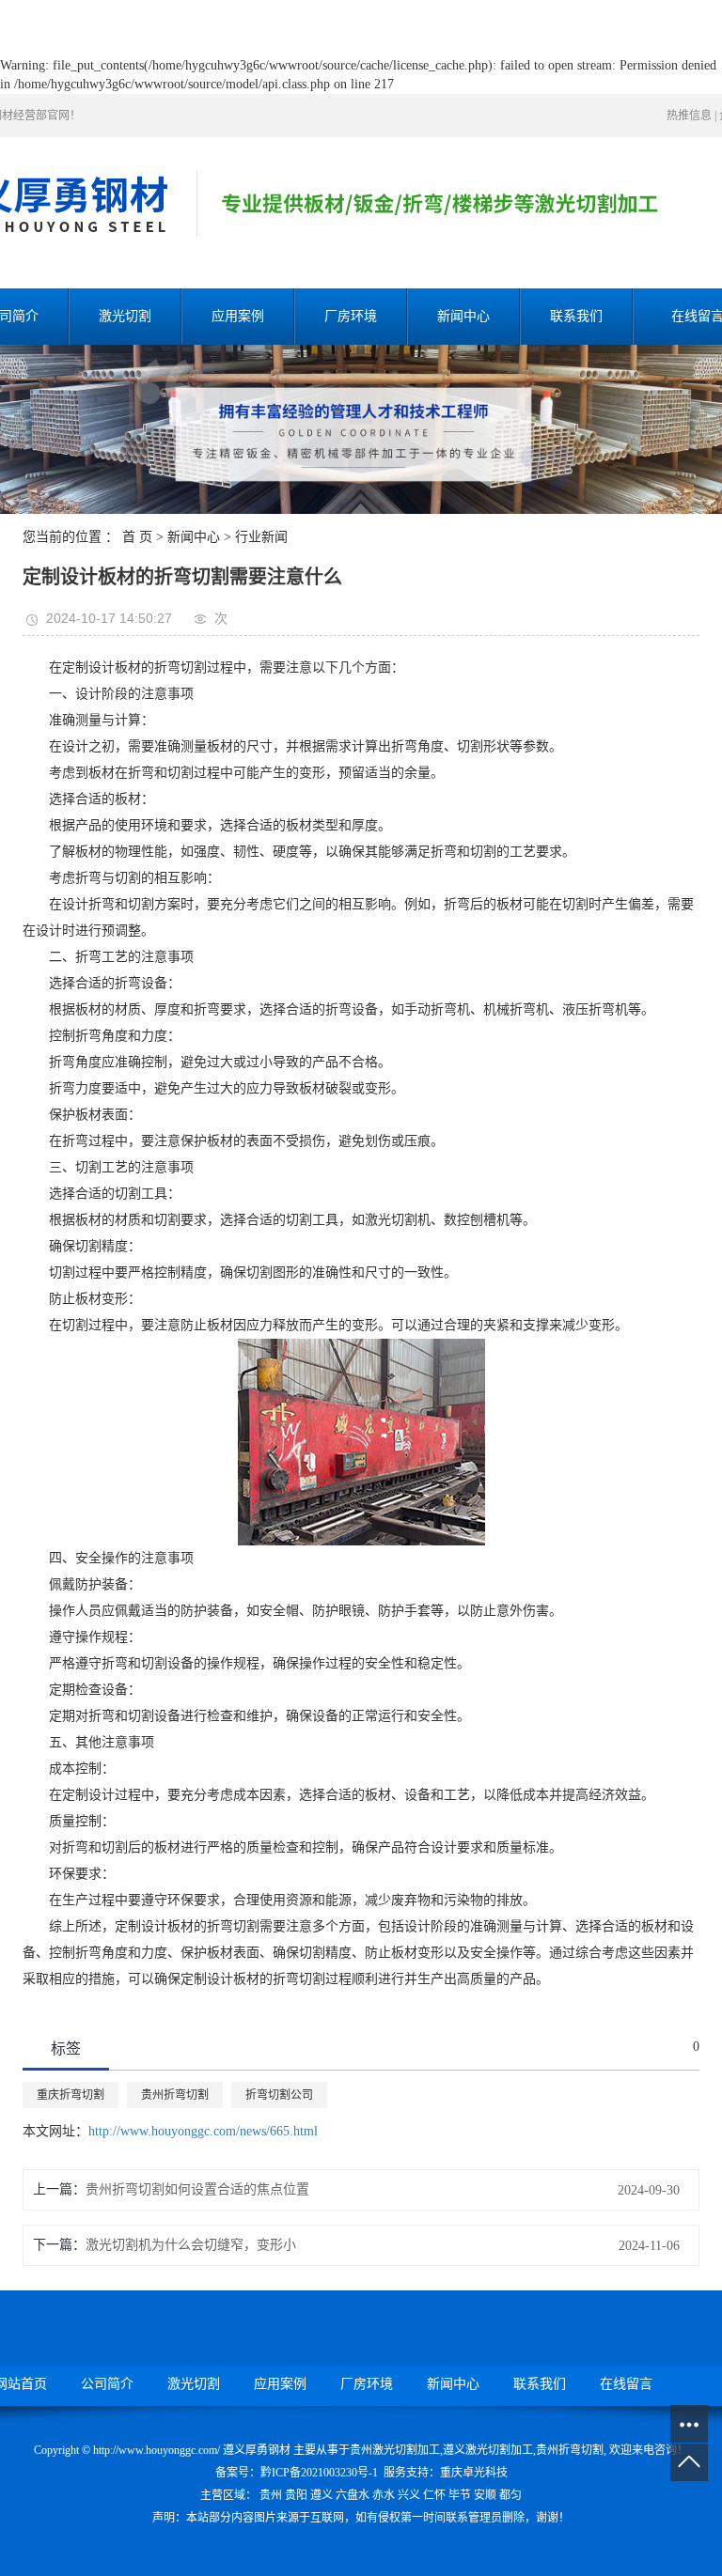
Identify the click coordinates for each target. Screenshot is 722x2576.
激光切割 (125, 316)
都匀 (510, 2495)
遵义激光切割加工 (488, 2450)
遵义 (322, 2495)
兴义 (409, 2495)
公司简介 (107, 2384)
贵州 (271, 2495)
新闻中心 (463, 316)
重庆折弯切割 (71, 2095)
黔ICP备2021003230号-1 (319, 2473)
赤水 (384, 2495)
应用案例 (238, 316)
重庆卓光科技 (474, 2473)
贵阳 (296, 2495)
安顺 (485, 2495)
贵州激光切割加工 (395, 2450)
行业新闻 (261, 537)
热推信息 (689, 116)
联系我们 (576, 316)
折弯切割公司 (279, 2095)
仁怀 (434, 2495)
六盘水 (353, 2495)
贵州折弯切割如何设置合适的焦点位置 (197, 2189)
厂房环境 (351, 316)
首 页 (137, 537)
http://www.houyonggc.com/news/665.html (203, 2131)
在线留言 (626, 2384)
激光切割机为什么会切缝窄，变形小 (191, 2245)
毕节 (460, 2495)
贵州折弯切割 (175, 2095)
